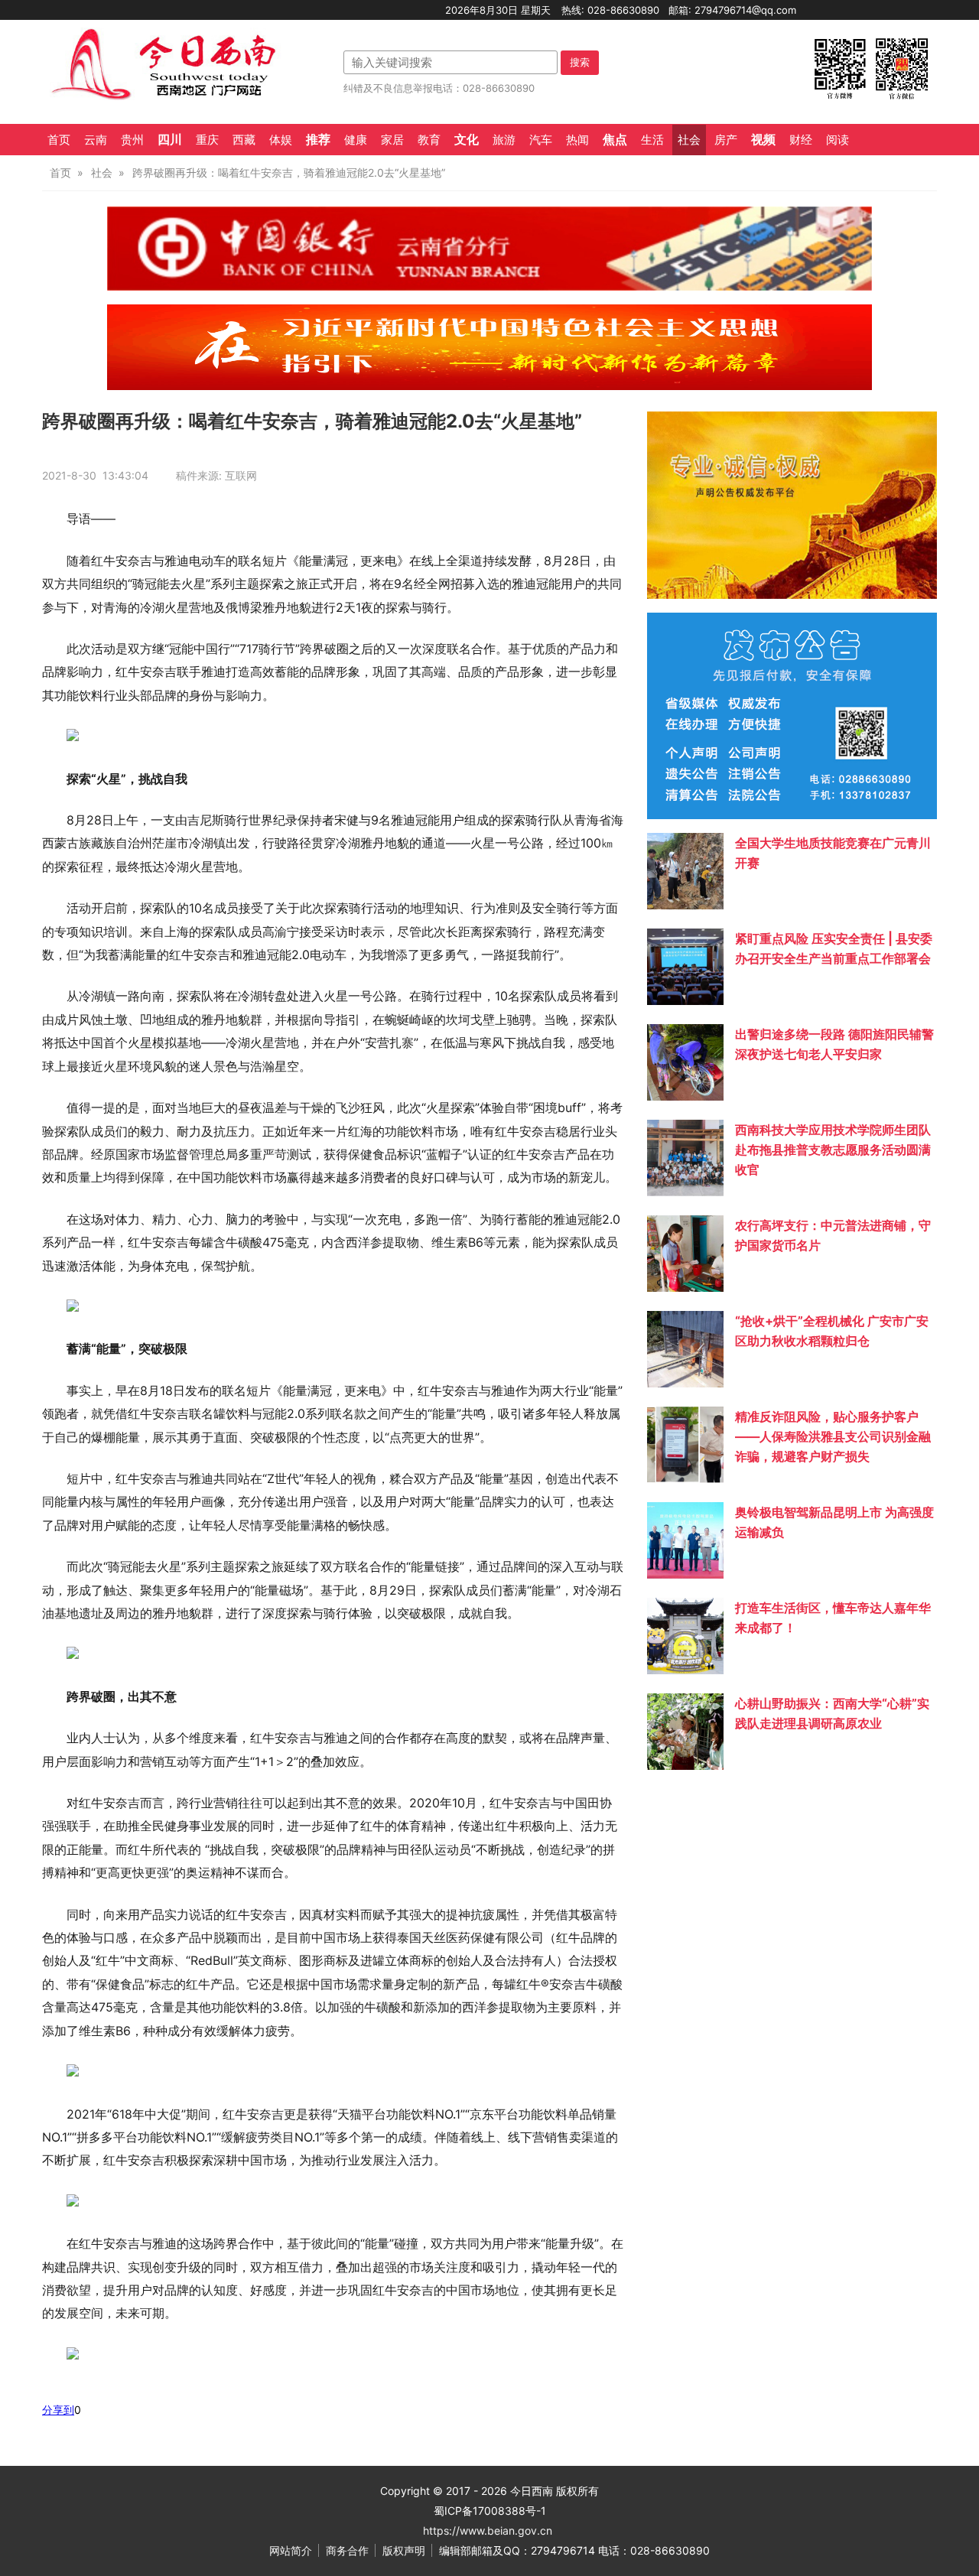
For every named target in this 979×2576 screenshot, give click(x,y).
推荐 (318, 139)
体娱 (281, 140)
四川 (170, 139)
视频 (763, 139)
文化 (467, 139)
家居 (392, 140)
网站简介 (291, 2550)
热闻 (577, 140)
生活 (652, 140)
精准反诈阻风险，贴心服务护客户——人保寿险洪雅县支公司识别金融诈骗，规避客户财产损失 (833, 1436)
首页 (59, 140)
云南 (96, 140)
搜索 (580, 62)
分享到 (58, 2410)
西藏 (244, 140)
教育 (429, 140)
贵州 (132, 140)
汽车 (541, 140)
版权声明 (404, 2550)
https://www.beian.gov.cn (488, 2530)
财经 (801, 140)
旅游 (504, 140)
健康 (356, 140)
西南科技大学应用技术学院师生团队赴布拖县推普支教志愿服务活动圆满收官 (833, 1150)
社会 (689, 140)
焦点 (615, 139)
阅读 (838, 140)
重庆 (207, 140)
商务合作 (347, 2550)
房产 (726, 140)
